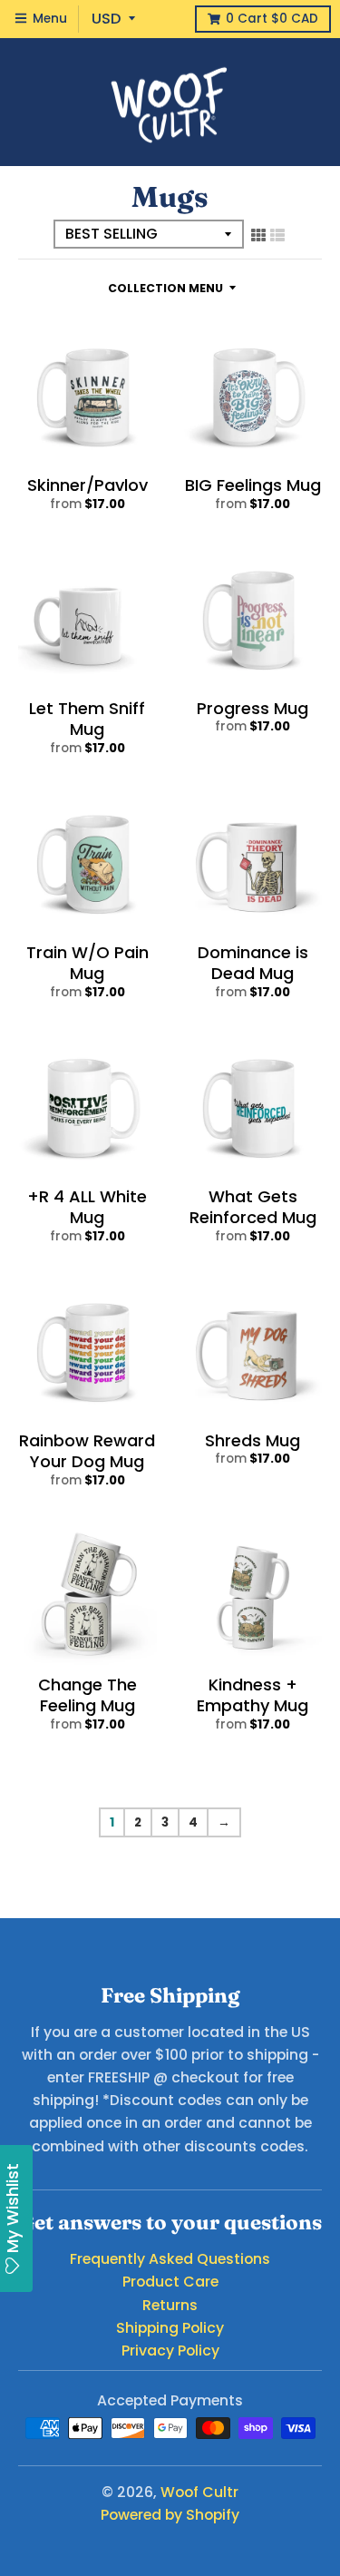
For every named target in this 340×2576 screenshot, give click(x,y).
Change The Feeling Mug (87, 1695)
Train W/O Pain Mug (87, 963)
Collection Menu (165, 288)
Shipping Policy (170, 2328)
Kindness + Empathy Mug (253, 1695)
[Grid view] (258, 235)
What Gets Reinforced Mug (253, 1207)
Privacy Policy (170, 2351)
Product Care (170, 2282)
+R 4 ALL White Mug (87, 1207)
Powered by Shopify (170, 2515)
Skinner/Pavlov (87, 485)
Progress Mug (253, 708)
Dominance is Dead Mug (253, 963)
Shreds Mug (253, 1440)
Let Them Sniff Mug (87, 719)
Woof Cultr (199, 2492)
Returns (170, 2305)
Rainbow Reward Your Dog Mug (87, 1451)
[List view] (277, 235)
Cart (272, 19)
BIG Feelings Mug (253, 485)
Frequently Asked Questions (170, 2259)
